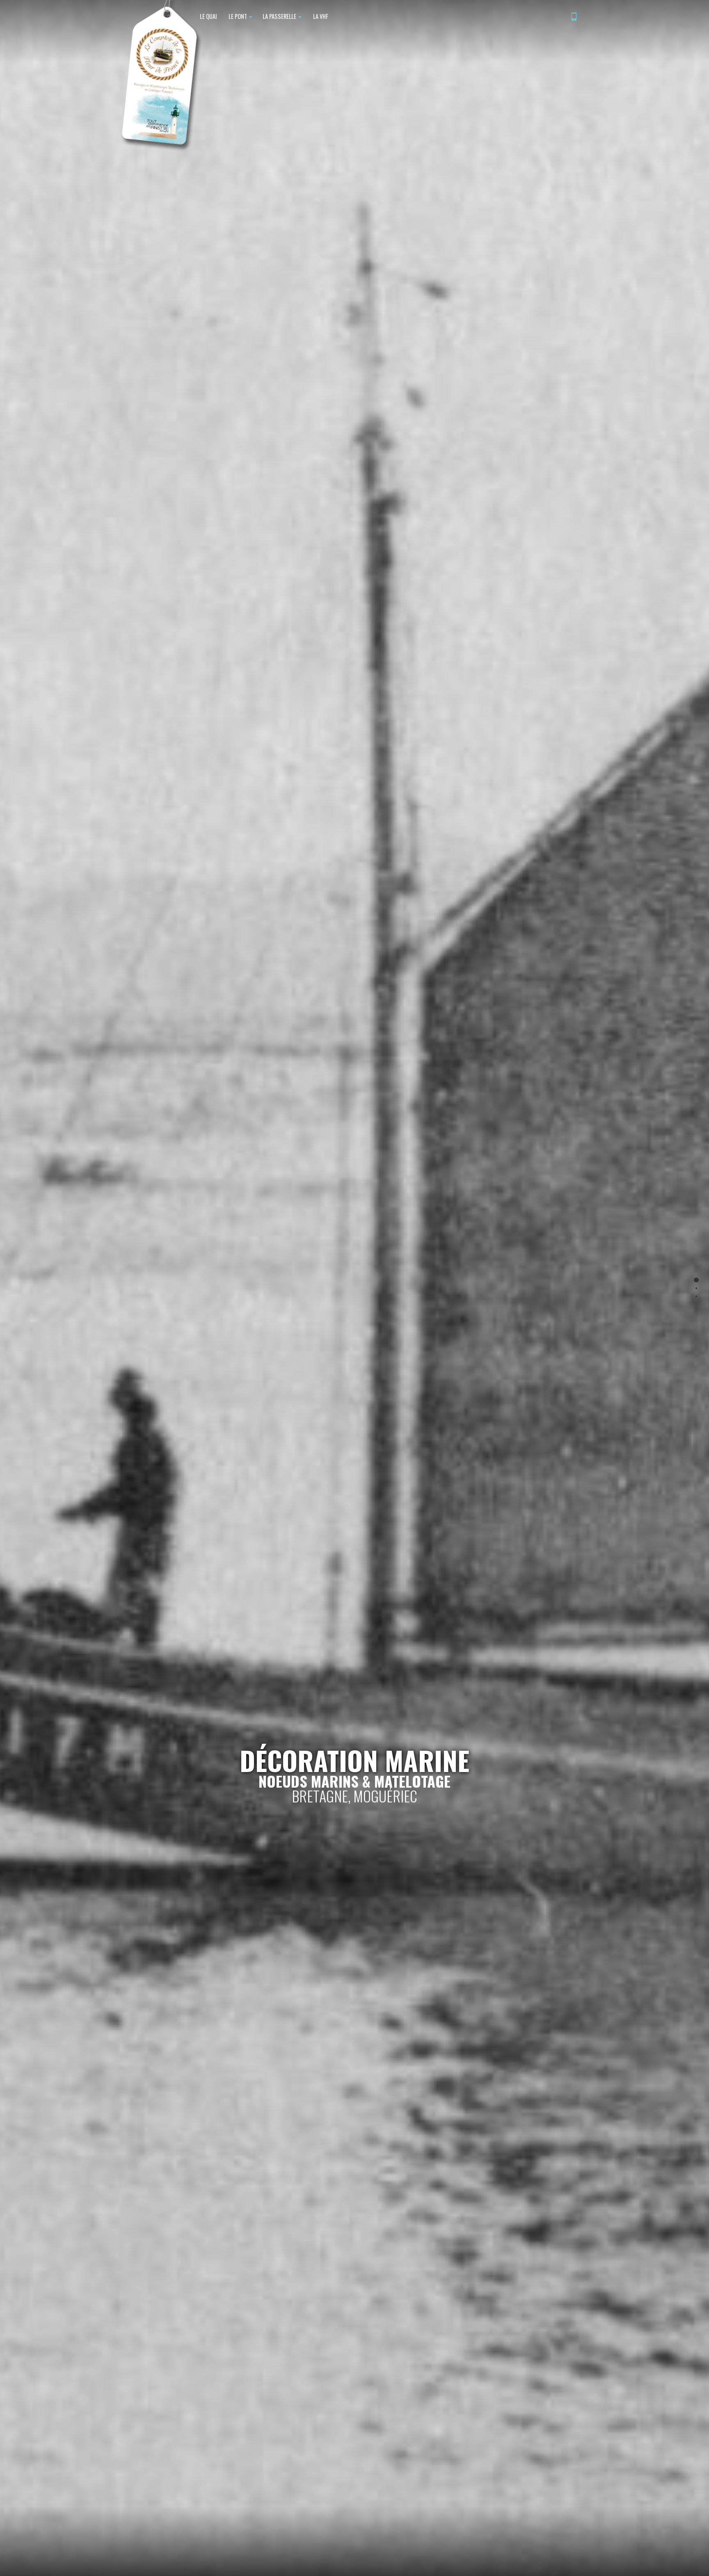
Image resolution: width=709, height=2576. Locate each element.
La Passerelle (280, 16)
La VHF (320, 16)
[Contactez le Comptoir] (574, 17)
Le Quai (208, 16)
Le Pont (238, 16)
